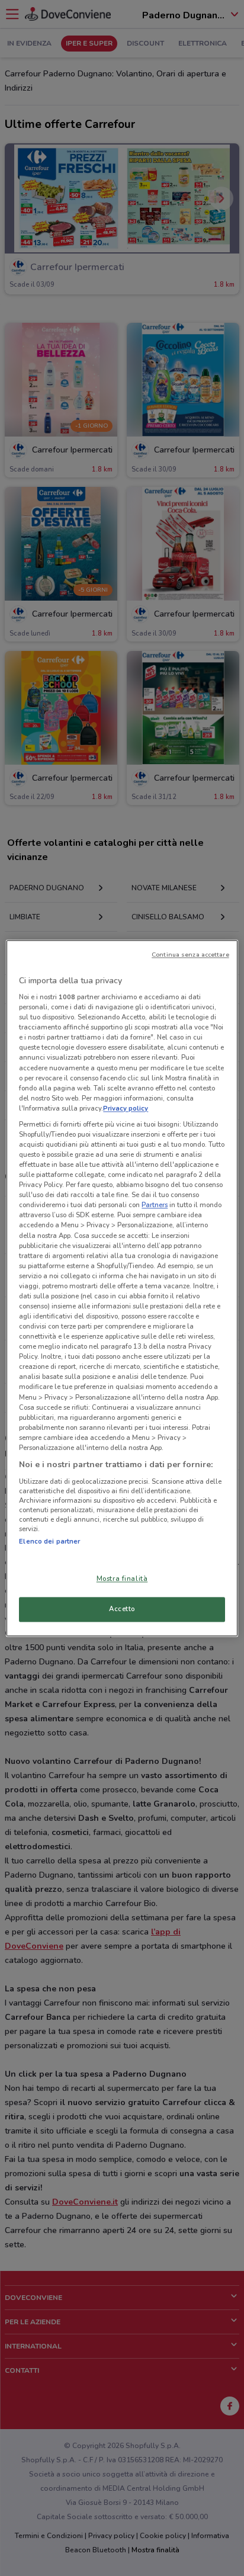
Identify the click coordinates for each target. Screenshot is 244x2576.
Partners (155, 1205)
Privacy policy (126, 1108)
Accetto (122, 1609)
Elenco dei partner (49, 1541)
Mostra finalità (122, 1579)
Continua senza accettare (190, 955)
